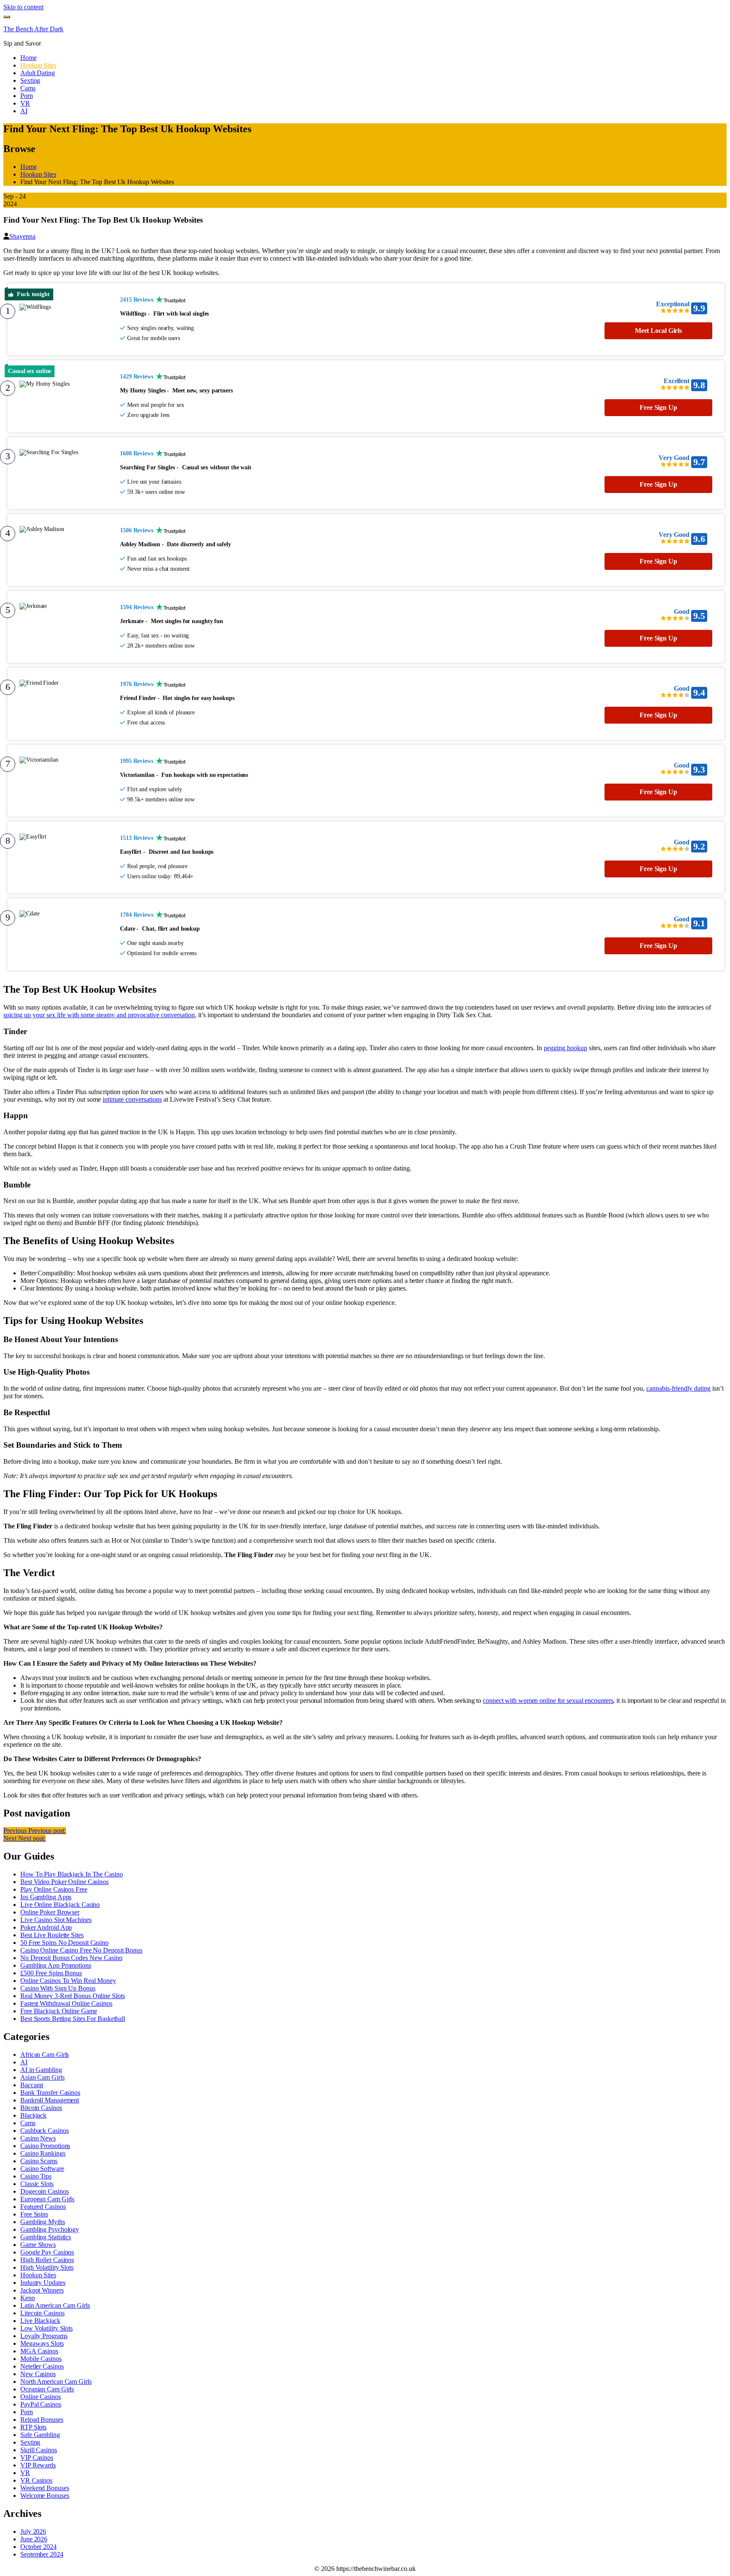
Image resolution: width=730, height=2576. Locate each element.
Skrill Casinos (39, 2450)
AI (24, 2062)
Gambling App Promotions (56, 1965)
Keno (28, 2298)
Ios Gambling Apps (46, 1897)
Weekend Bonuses (45, 2488)
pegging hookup (565, 1048)
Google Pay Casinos (47, 2252)
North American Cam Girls (56, 2381)
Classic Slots (37, 2184)
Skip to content (23, 7)
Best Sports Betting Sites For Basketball (73, 2019)
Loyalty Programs (44, 2336)
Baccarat (32, 2085)
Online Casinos (41, 2397)
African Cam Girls (45, 2055)
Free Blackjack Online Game (59, 2011)
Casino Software (42, 2169)
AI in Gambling (41, 2070)
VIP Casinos (37, 2458)
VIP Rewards (38, 2465)
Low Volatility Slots (46, 2328)
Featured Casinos (43, 2207)
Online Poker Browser (50, 1912)
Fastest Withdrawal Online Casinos (66, 2003)
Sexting (30, 2442)
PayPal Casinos (41, 2404)
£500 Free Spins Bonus (51, 1973)
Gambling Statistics (46, 2237)
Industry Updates (43, 2283)
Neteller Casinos (42, 2366)
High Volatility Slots (47, 2267)
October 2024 (38, 2547)
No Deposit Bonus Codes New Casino (71, 1958)
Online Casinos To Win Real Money (68, 1981)
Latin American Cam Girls (55, 2305)
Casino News (38, 2138)
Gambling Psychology (50, 2229)
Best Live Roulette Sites (52, 1935)
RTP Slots (33, 2427)
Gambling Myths (43, 2222)
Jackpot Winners (42, 2290)
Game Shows (38, 2245)
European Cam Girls (47, 2199)
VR (25, 2473)
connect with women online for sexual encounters (548, 1701)
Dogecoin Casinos (44, 2191)
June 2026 (34, 2539)
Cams (28, 2123)
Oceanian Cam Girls (47, 2389)
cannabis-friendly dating (678, 1388)
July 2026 (33, 2531)
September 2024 (42, 2554)
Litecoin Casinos (42, 2313)
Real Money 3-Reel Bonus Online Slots (72, 1996)
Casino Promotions (45, 2146)
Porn (27, 2412)
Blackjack (33, 2115)
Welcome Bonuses (45, 2496)
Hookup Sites (38, 2275)
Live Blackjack (40, 2321)
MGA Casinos (39, 2351)
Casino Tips (36, 2176)
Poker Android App (46, 1927)
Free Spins (34, 2214)
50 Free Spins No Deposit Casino (64, 1943)
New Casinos (38, 2374)
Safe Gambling (40, 2435)
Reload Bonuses (42, 2419)
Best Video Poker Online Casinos (64, 1882)
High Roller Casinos (47, 2260)
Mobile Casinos (41, 2359)
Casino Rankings (43, 2153)
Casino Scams (39, 2161)
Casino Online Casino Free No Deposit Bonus (81, 1950)
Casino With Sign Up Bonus (58, 1988)
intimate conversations (132, 1099)
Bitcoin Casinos (41, 2108)
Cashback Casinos (44, 2131)
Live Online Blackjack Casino (60, 1905)
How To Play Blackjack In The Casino (72, 1874)
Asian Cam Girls (42, 2077)
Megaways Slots (42, 2343)
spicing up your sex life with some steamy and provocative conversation (99, 1015)
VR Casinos (36, 2480)
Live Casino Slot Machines (56, 1920)
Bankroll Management (50, 2100)
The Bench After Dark (33, 29)
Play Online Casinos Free (54, 1889)
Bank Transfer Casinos (50, 2093)
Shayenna (22, 236)
